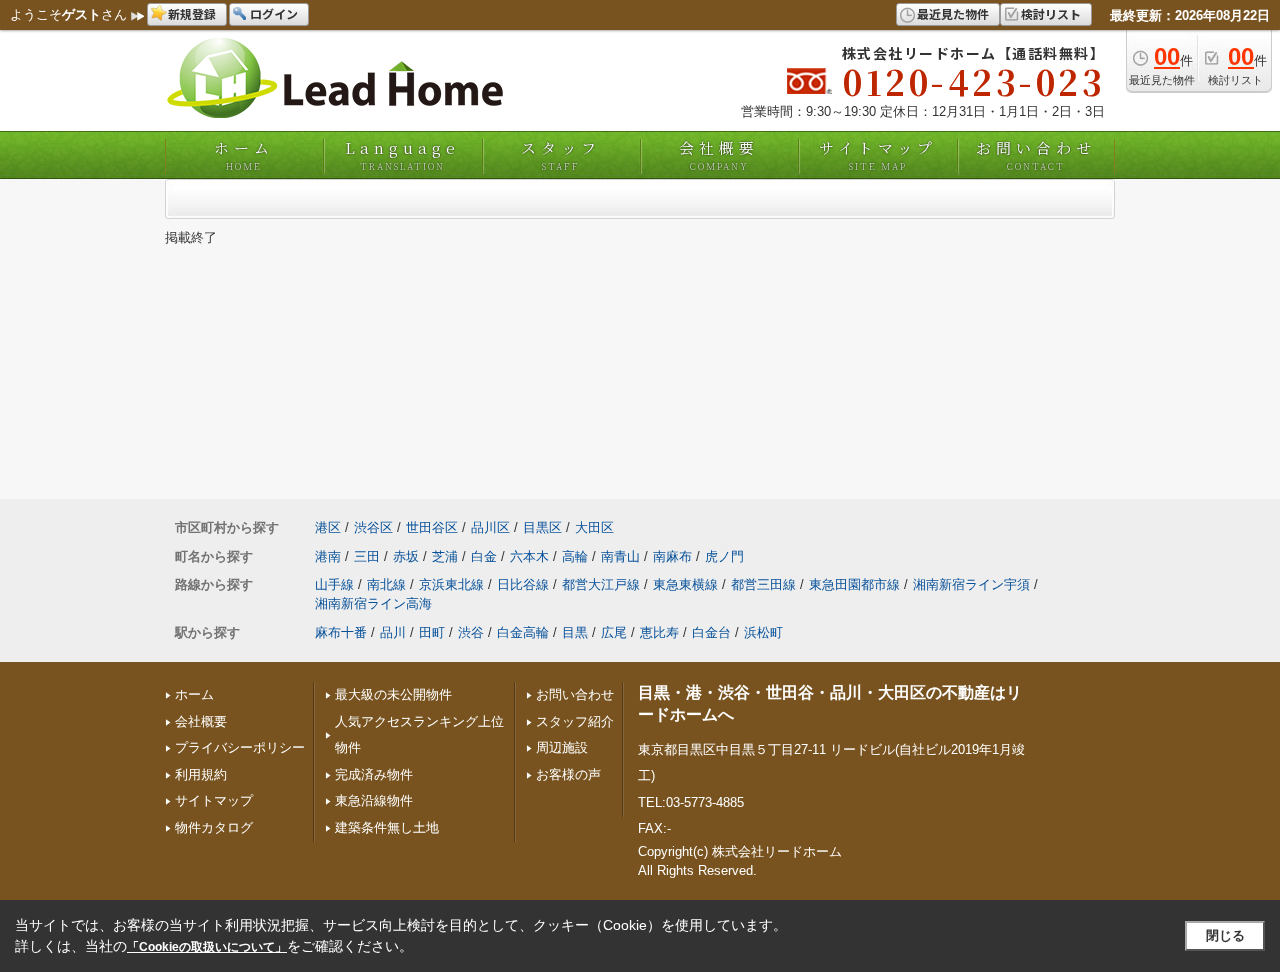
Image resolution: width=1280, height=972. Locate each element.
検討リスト (1051, 13)
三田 (367, 556)
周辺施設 (562, 747)
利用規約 (201, 774)
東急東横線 (685, 584)
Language (402, 155)
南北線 (386, 584)
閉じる (1225, 935)
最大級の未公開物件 (393, 694)
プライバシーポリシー (240, 747)
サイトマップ (878, 155)
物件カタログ (214, 827)
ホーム (244, 155)
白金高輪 (523, 632)
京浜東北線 (451, 584)
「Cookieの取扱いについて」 (207, 947)
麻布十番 (341, 632)
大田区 (594, 527)
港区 (328, 527)
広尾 (614, 632)
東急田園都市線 (854, 584)
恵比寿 (659, 632)
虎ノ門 (724, 556)
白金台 (711, 632)
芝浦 (445, 556)
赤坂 (406, 556)
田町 (432, 632)
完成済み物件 (374, 774)
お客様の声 (568, 774)
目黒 (575, 632)
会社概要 (719, 155)
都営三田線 (763, 584)
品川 (393, 632)
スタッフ (561, 155)
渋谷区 (373, 527)
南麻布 (672, 556)
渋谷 (471, 632)
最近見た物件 (953, 13)
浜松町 (763, 632)
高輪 (575, 556)
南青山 (620, 556)
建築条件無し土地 (387, 827)
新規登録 (192, 13)
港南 (328, 556)
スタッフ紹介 (575, 721)
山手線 (334, 584)
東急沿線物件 (374, 800)
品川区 (490, 527)
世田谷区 (432, 527)
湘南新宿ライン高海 (373, 603)
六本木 (529, 556)
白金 (484, 556)
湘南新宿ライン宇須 (971, 584)
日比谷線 (523, 584)
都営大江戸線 (601, 584)
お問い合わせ (1036, 155)
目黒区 (542, 527)
